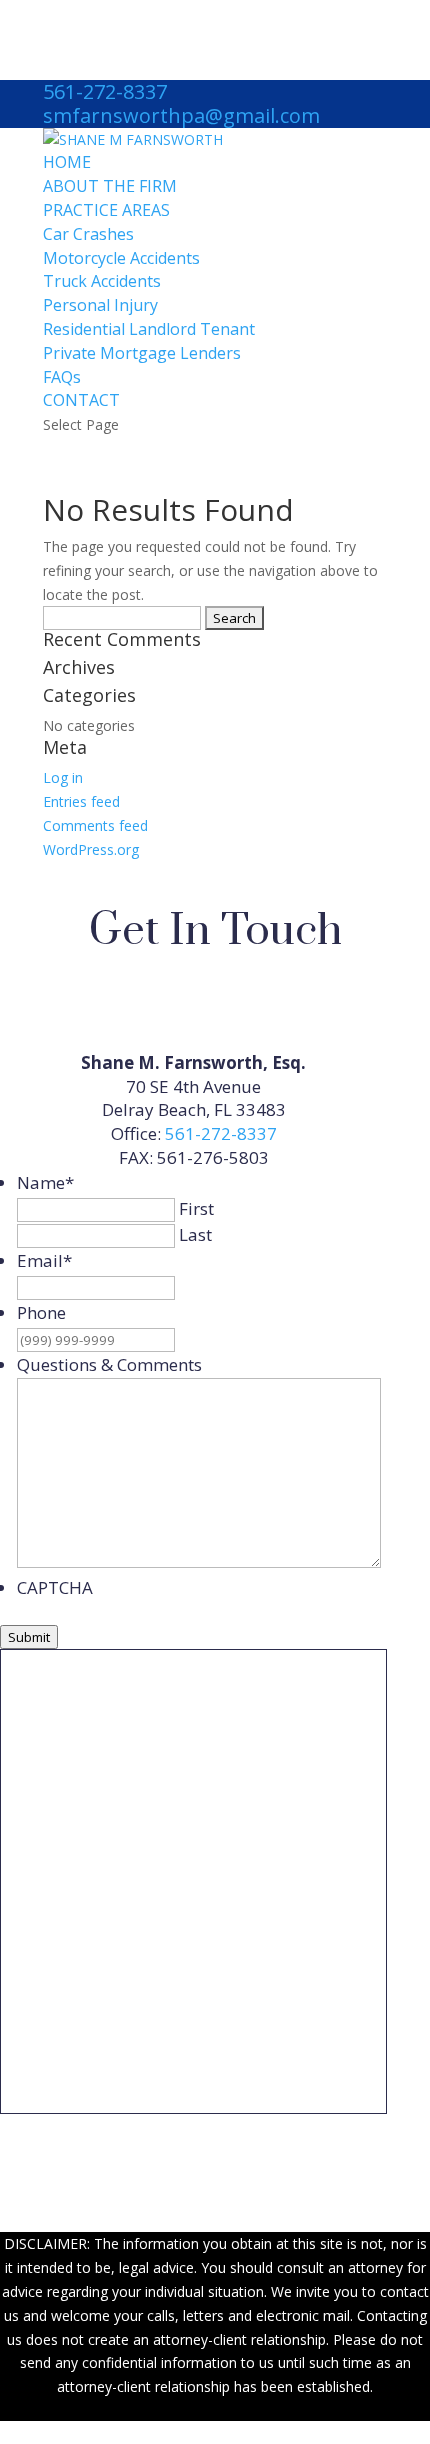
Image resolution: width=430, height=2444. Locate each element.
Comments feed (95, 825)
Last (195, 1234)
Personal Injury (100, 305)
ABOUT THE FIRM (110, 186)
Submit (29, 1637)
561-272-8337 (105, 91)
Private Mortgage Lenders (142, 353)
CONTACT (81, 400)
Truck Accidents (102, 281)
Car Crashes (88, 234)
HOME (67, 162)
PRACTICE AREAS (106, 210)
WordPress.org (91, 849)
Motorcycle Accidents (121, 258)
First (196, 1208)
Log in (63, 777)
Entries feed (81, 801)
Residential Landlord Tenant (149, 329)
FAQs (62, 377)
